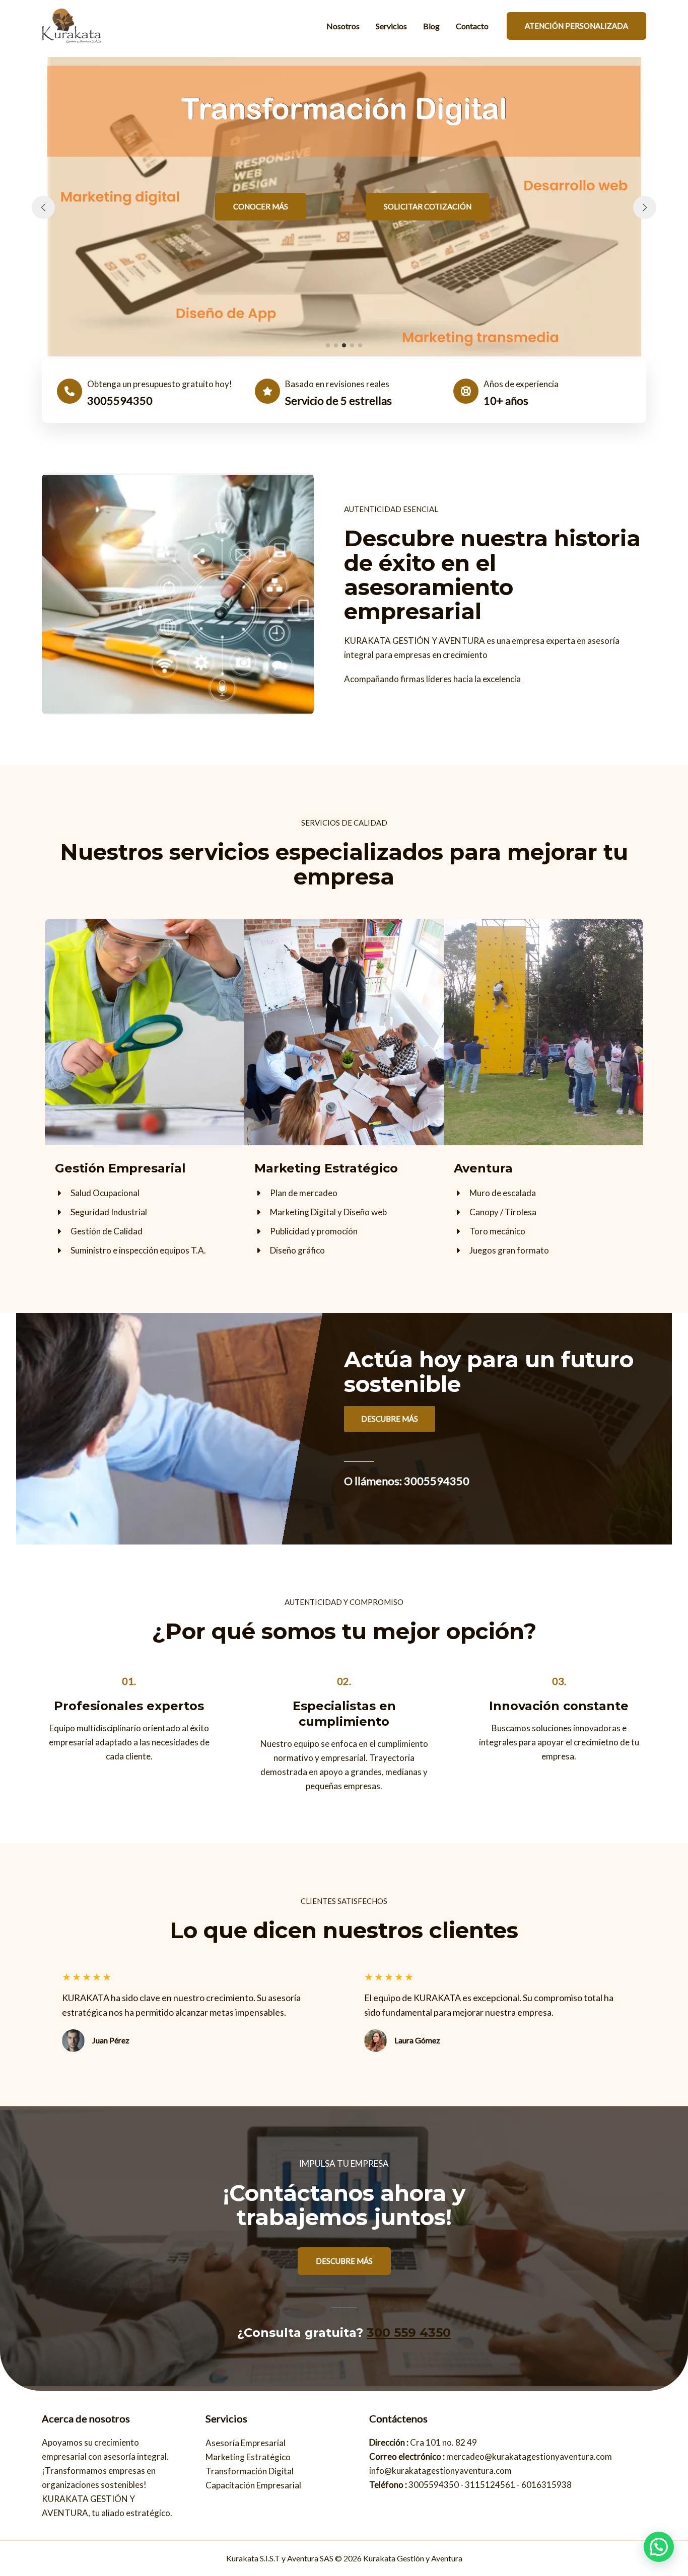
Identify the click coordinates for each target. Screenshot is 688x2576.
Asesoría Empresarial (246, 2443)
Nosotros (343, 26)
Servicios (391, 26)
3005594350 (434, 2485)
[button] (261, 207)
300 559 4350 (409, 2333)
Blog (431, 26)
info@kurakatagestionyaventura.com (440, 2471)
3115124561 (490, 2485)
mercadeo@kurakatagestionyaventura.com (529, 2456)
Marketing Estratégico (248, 2457)
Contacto (472, 26)
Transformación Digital (250, 2471)
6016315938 (546, 2485)
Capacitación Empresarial (253, 2485)
